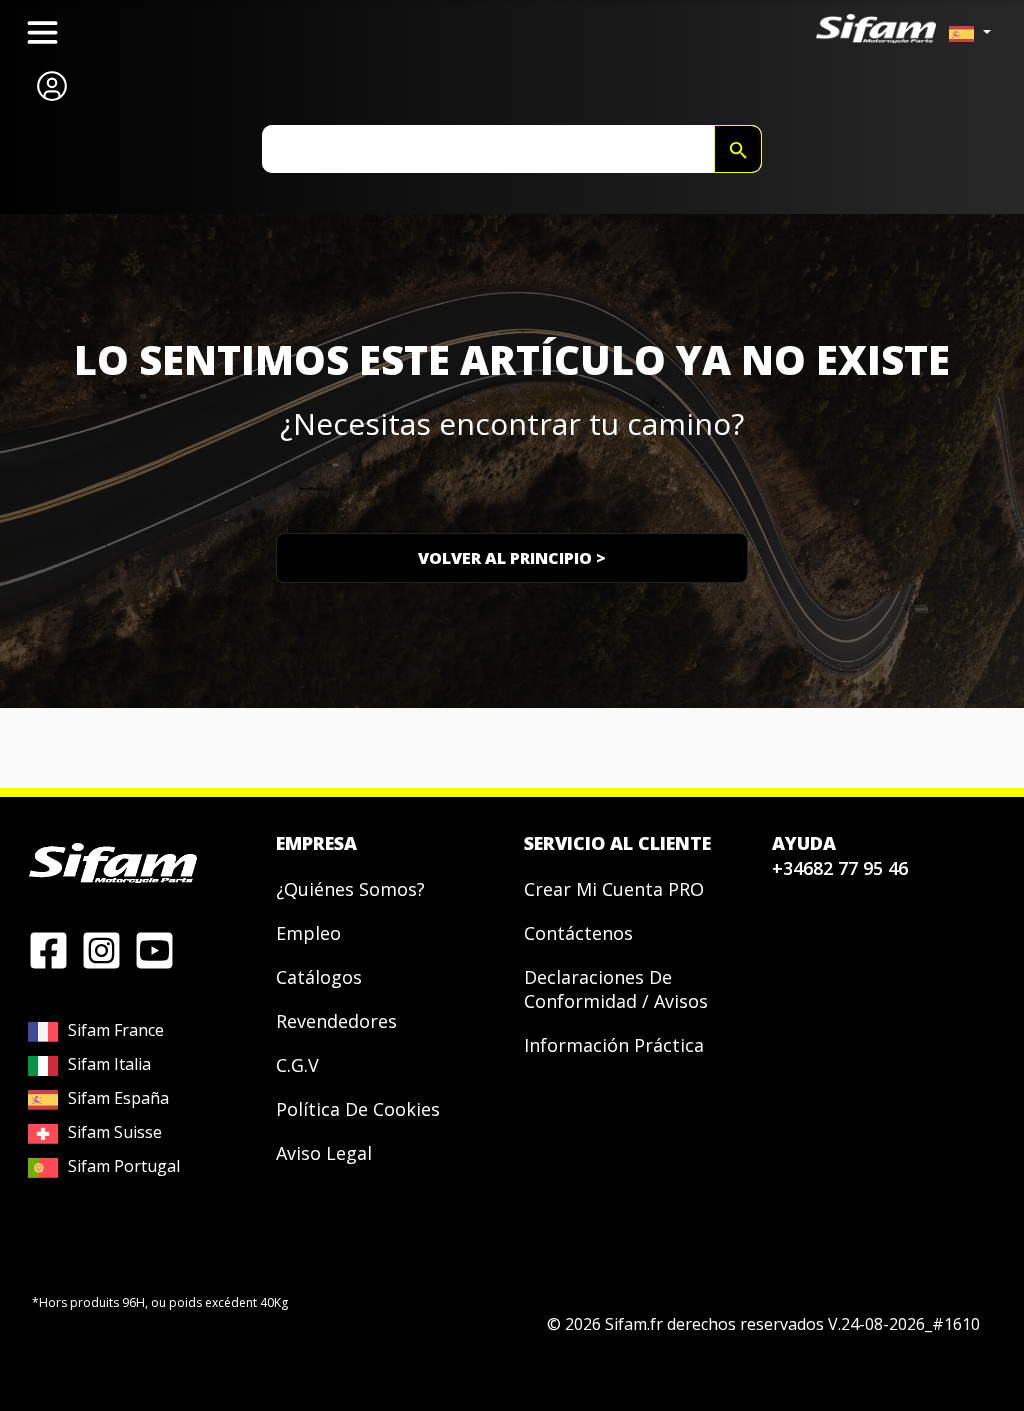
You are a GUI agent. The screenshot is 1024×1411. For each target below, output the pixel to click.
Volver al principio (512, 558)
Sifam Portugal (124, 1166)
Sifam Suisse (115, 1132)
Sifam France (116, 1030)
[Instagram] (101, 949)
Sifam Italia (109, 1064)
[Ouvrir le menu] (42, 32)
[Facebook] (48, 949)
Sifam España (118, 1098)
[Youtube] (154, 949)
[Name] (738, 149)
